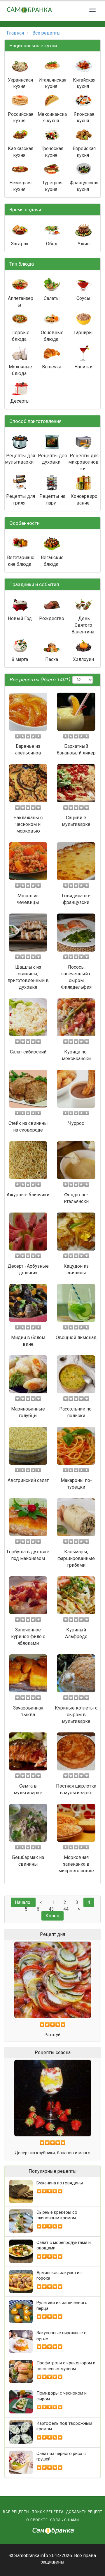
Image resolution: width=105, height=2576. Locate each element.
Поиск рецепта (48, 2512)
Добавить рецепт (84, 2512)
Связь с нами (65, 2520)
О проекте (37, 2520)
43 (51, 1909)
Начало (23, 1902)
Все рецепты (16, 2512)
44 (66, 1909)
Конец (52, 1916)
